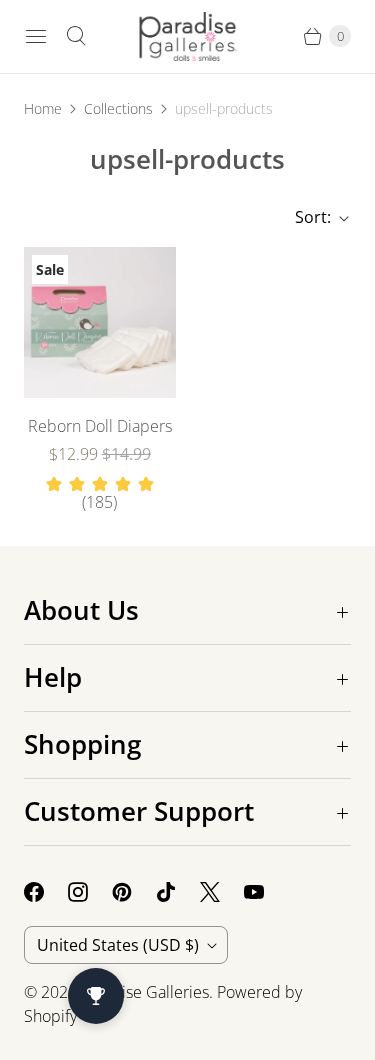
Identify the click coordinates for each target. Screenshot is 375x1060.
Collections (118, 108)
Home (43, 108)
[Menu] (36, 36)
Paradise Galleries (145, 992)
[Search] (76, 36)
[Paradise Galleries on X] (222, 892)
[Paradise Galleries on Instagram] (90, 892)
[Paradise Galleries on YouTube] (266, 892)
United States (118, 945)
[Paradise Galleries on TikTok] (178, 892)
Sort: (307, 217)
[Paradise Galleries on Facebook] (46, 892)
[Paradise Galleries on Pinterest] (134, 892)
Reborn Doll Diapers (100, 426)
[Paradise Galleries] (188, 36)
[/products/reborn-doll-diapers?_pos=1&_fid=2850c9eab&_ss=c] (100, 323)
